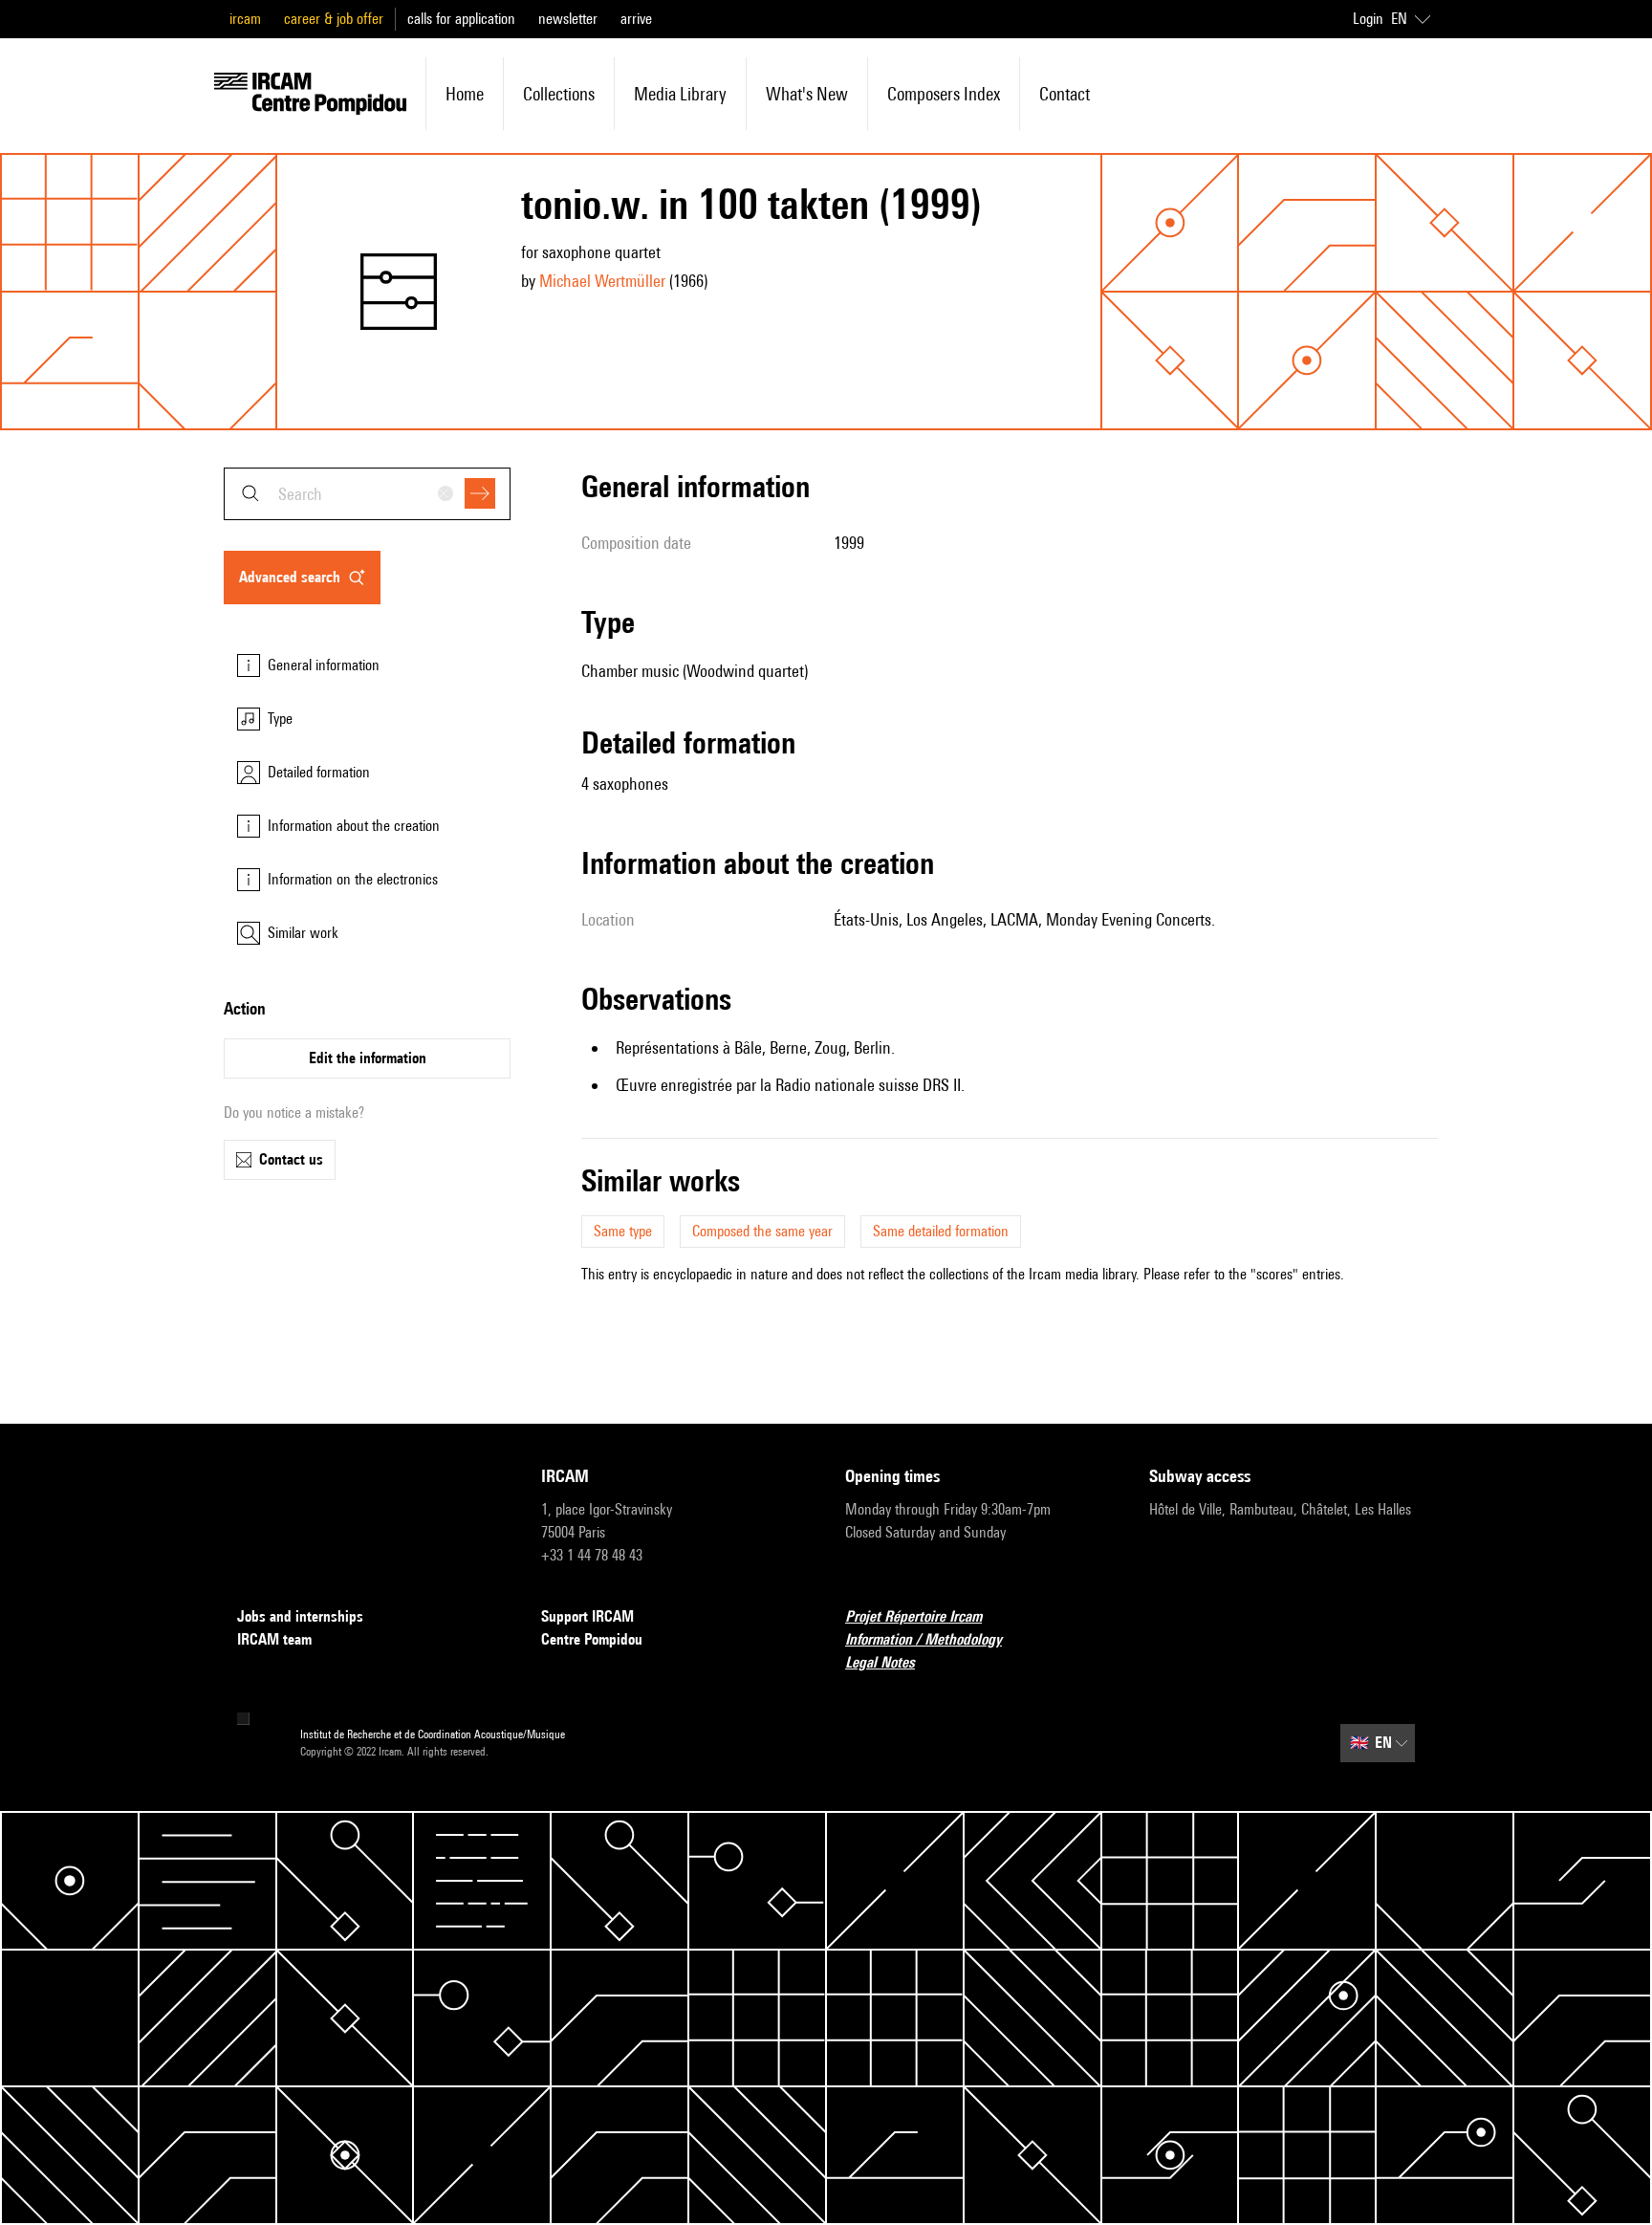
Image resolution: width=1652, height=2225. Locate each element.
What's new (807, 94)
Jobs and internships (300, 1616)
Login (1368, 19)
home (465, 94)
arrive (636, 19)
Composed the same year (762, 1231)
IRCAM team (274, 1639)
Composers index (944, 94)
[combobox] (367, 494)
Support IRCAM (587, 1616)
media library (680, 94)
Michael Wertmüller (602, 281)
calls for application (461, 19)
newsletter (568, 19)
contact (1065, 94)
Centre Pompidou (592, 1639)
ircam (245, 19)
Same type (623, 1231)
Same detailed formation (941, 1231)
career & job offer (334, 19)
